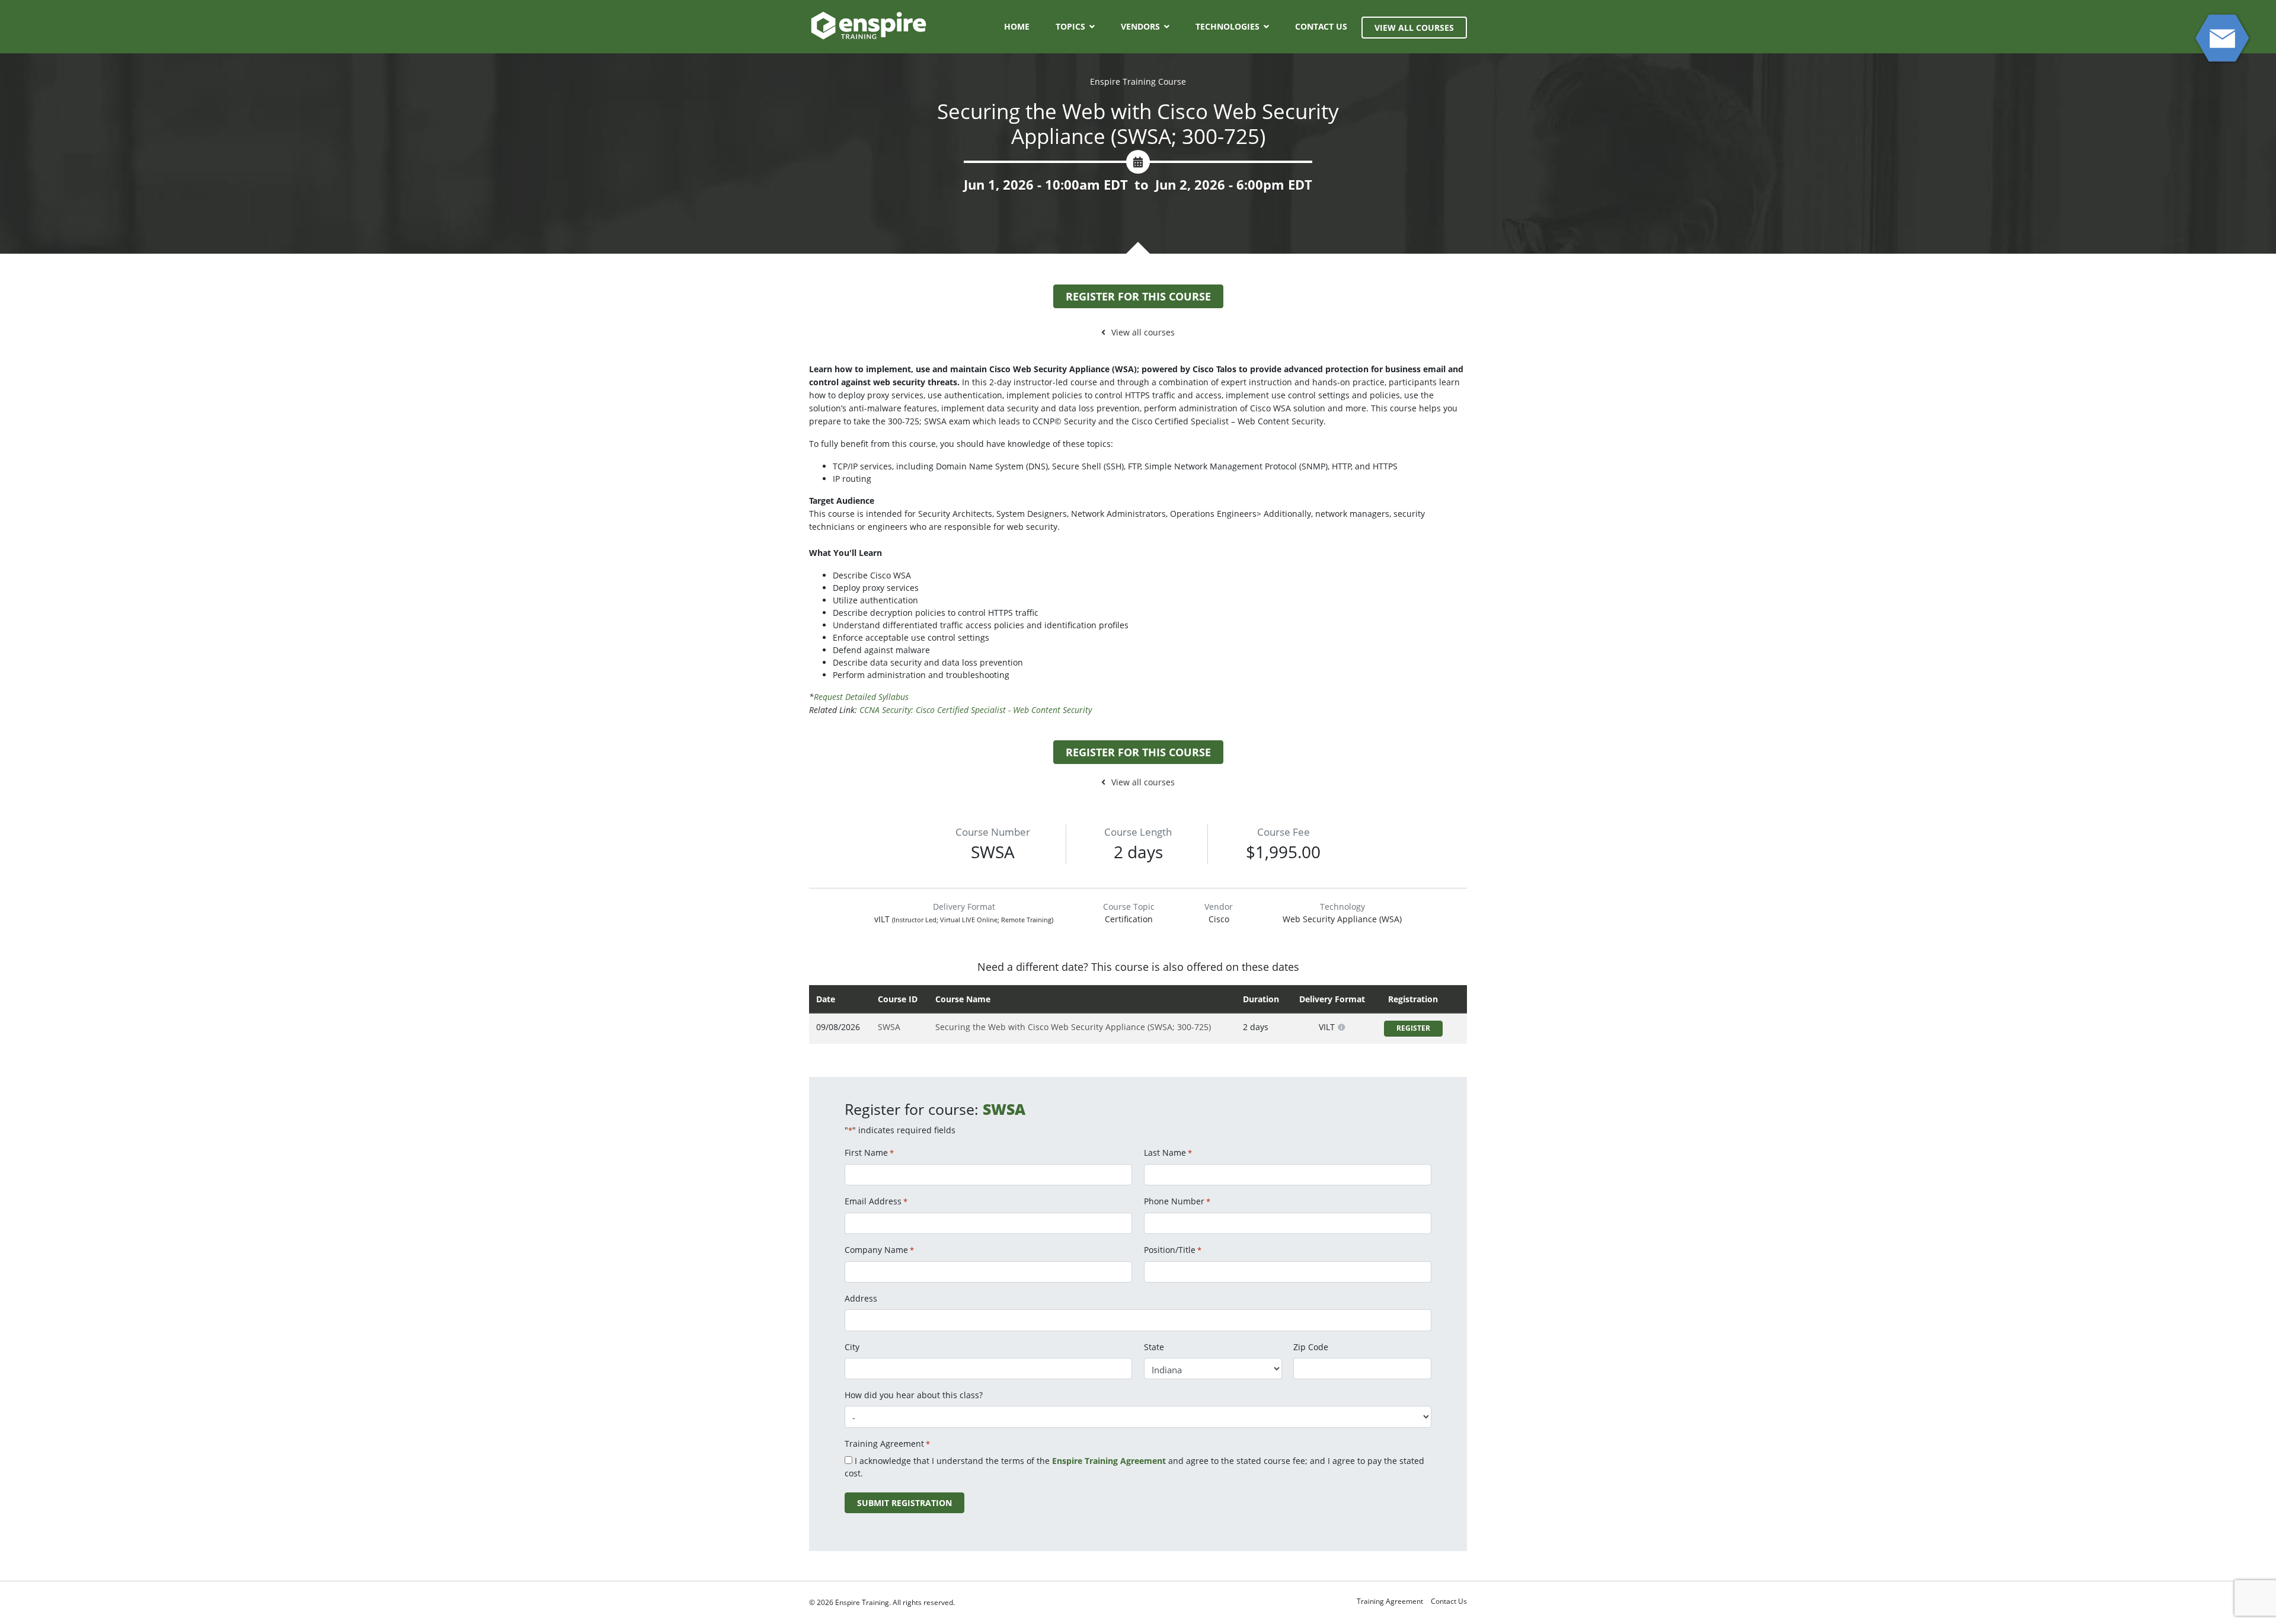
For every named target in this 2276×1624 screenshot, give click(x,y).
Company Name (879, 1250)
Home (1017, 26)
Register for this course (1138, 296)
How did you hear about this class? (914, 1395)
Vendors (1140, 26)
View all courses (1143, 332)
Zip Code (1311, 1347)
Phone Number (1177, 1201)
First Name (869, 1153)
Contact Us (1321, 26)
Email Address (876, 1201)
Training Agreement (1390, 1601)
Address (861, 1298)
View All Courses (1414, 28)
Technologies (1227, 26)
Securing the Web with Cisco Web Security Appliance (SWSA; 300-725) (1073, 1027)
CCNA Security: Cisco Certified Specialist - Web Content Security (976, 710)
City (852, 1347)
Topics (1070, 26)
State (1154, 1347)
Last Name (1168, 1153)
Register (1413, 1028)
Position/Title (1173, 1250)
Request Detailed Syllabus (861, 697)
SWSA (889, 1027)
